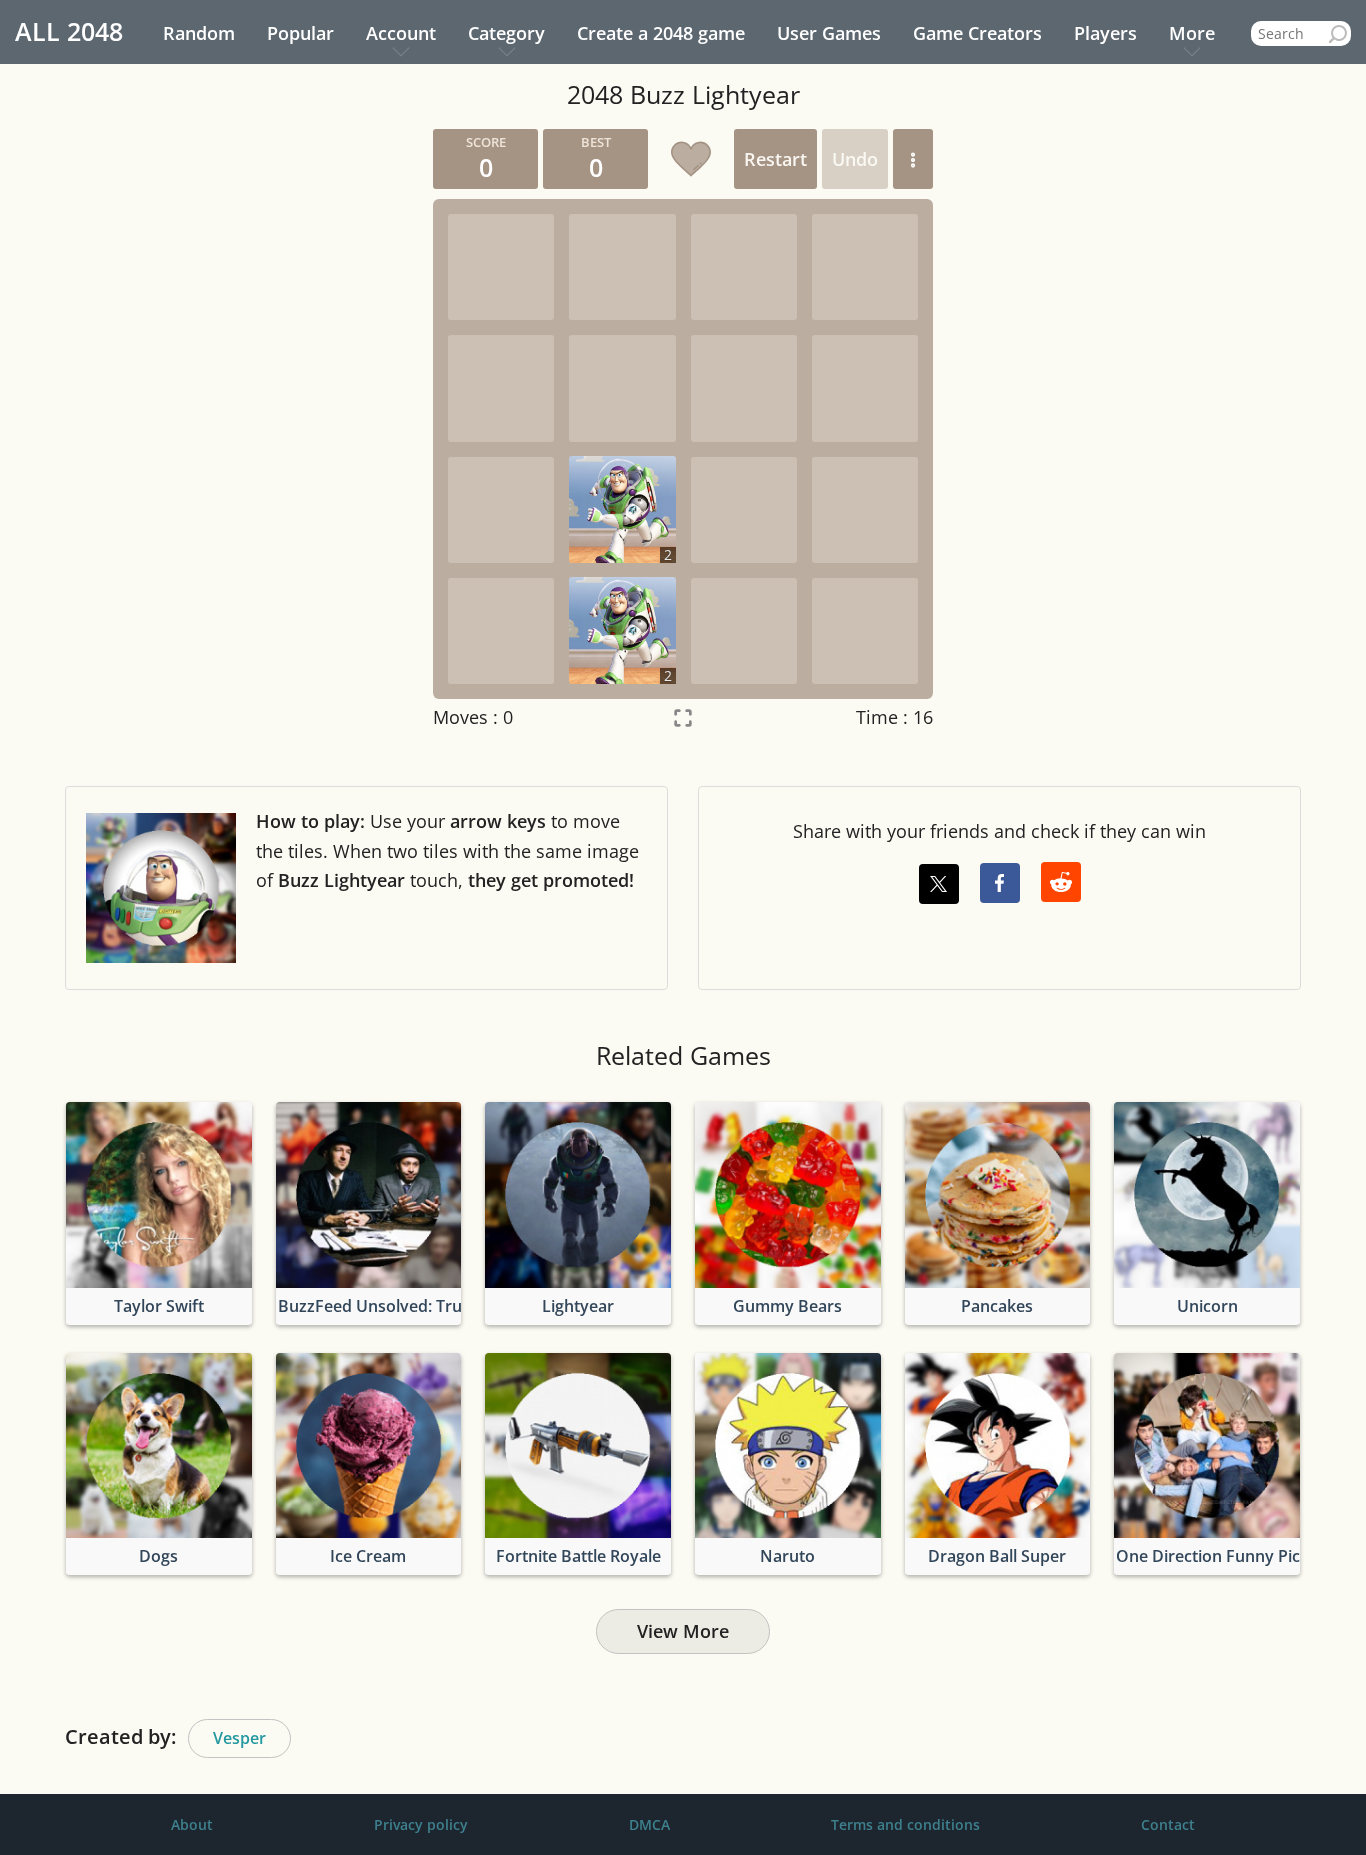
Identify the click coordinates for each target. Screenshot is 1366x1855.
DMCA (649, 1824)
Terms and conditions (905, 1824)
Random (199, 33)
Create (661, 33)
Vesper (239, 1738)
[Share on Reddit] (1061, 882)
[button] (913, 159)
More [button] (1192, 33)
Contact (1168, 1824)
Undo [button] (855, 159)
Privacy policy (421, 1824)
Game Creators (977, 33)
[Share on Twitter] (939, 884)
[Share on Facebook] (1000, 883)
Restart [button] (775, 159)
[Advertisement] (228, 429)
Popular (300, 33)
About (192, 1824)
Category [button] (506, 33)
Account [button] (401, 33)
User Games (829, 33)
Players (1105, 33)
